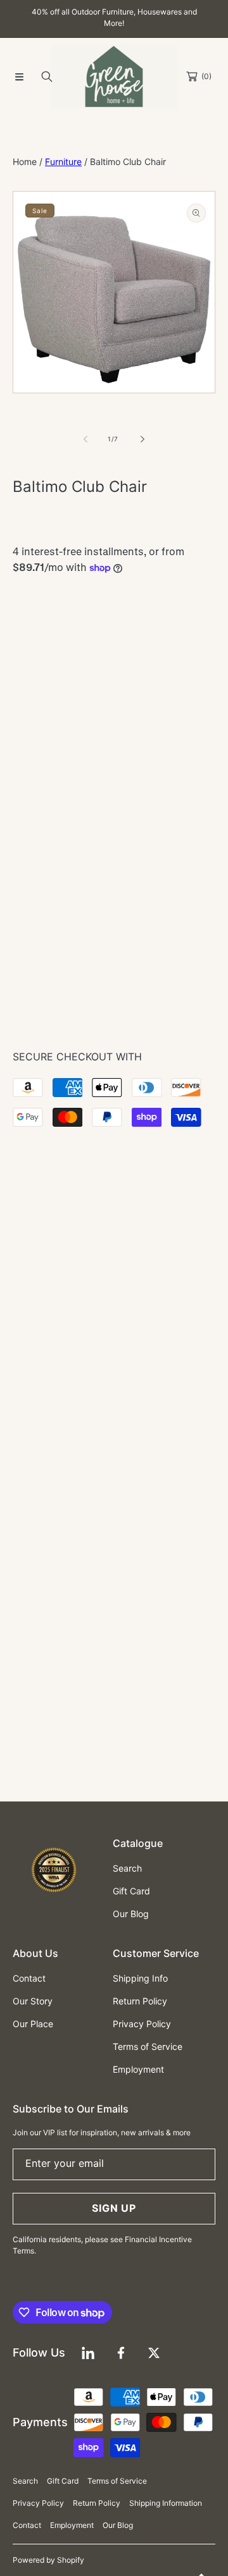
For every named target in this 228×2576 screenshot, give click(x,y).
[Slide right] (142, 439)
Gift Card (63, 2481)
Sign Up (114, 2208)
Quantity (30, 719)
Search (25, 2481)
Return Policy (97, 2503)
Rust (76, 641)
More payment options (114, 877)
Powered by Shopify (48, 2560)
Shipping (27, 541)
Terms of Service (117, 2481)
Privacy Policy (38, 2503)
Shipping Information (166, 2503)
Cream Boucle (50, 641)
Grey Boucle (24, 641)
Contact (27, 2525)
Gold (128, 641)
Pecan (154, 641)
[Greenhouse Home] (114, 77)
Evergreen (102, 641)
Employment (72, 2525)
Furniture (63, 162)
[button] (19, 77)
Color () (53, 616)
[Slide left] (86, 439)
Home (25, 162)
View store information (74, 1002)
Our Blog (118, 2525)
